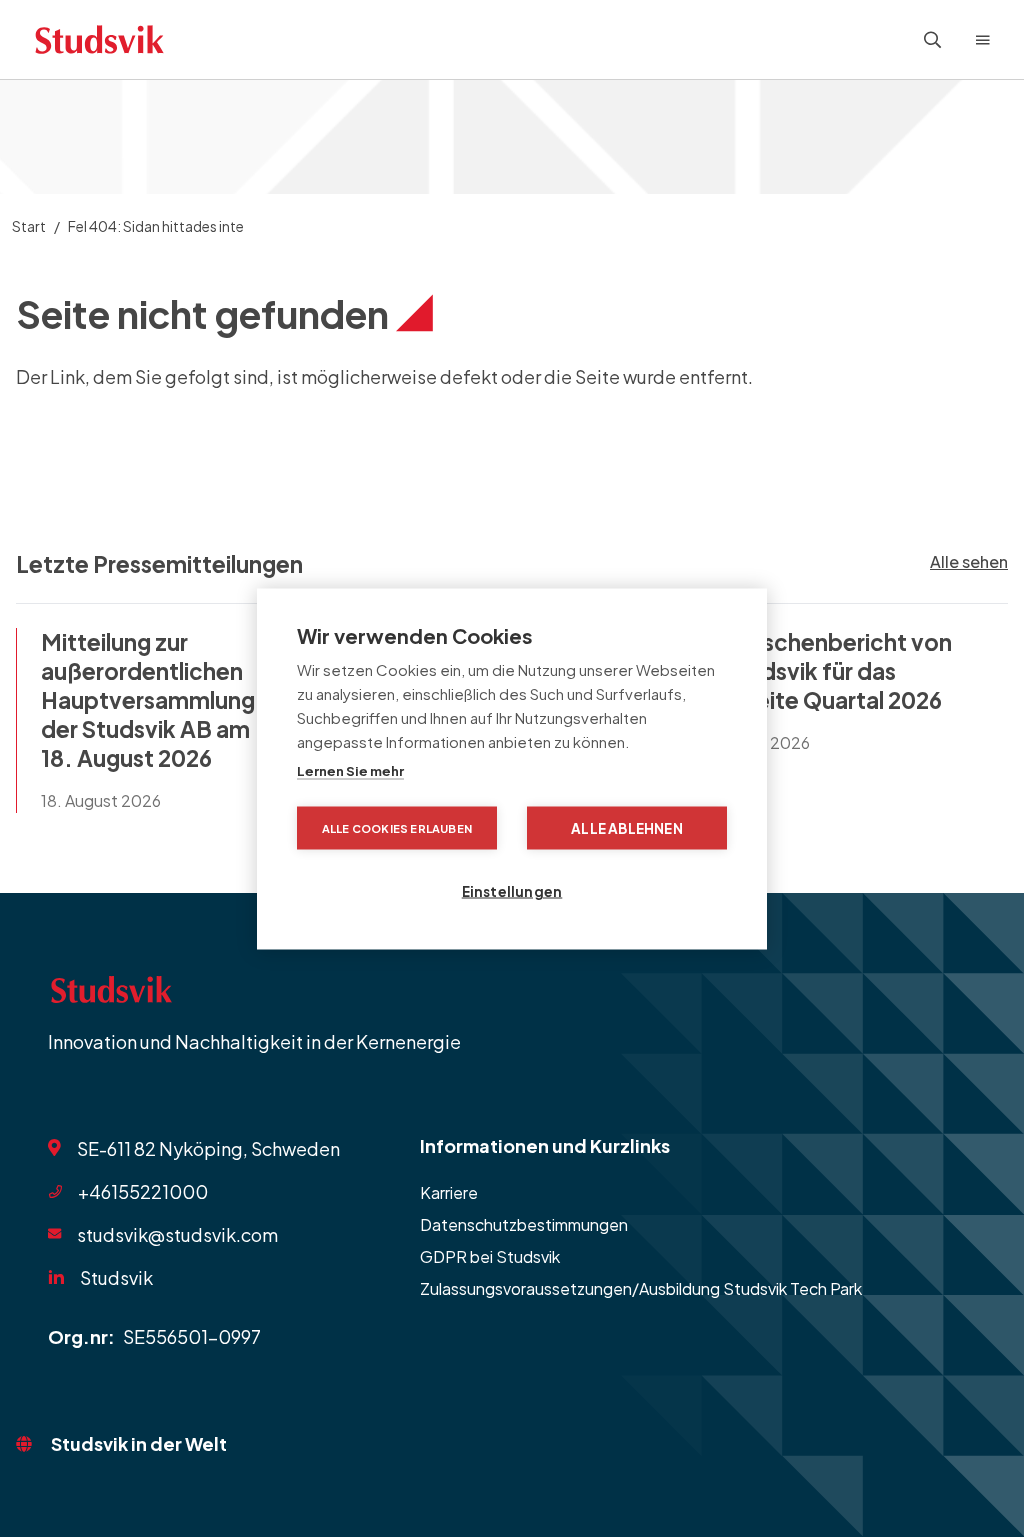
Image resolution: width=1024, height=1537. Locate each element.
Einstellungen (512, 890)
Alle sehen (969, 561)
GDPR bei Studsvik (490, 1256)
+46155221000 (143, 1191)
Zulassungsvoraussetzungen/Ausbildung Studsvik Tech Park (641, 1288)
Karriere (449, 1192)
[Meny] (983, 40)
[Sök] (933, 40)
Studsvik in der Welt (139, 1443)
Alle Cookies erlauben (397, 827)
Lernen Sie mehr (350, 770)
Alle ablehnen (627, 827)
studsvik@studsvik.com (177, 1234)
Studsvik (116, 1277)
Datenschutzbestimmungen (524, 1224)
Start (29, 226)
